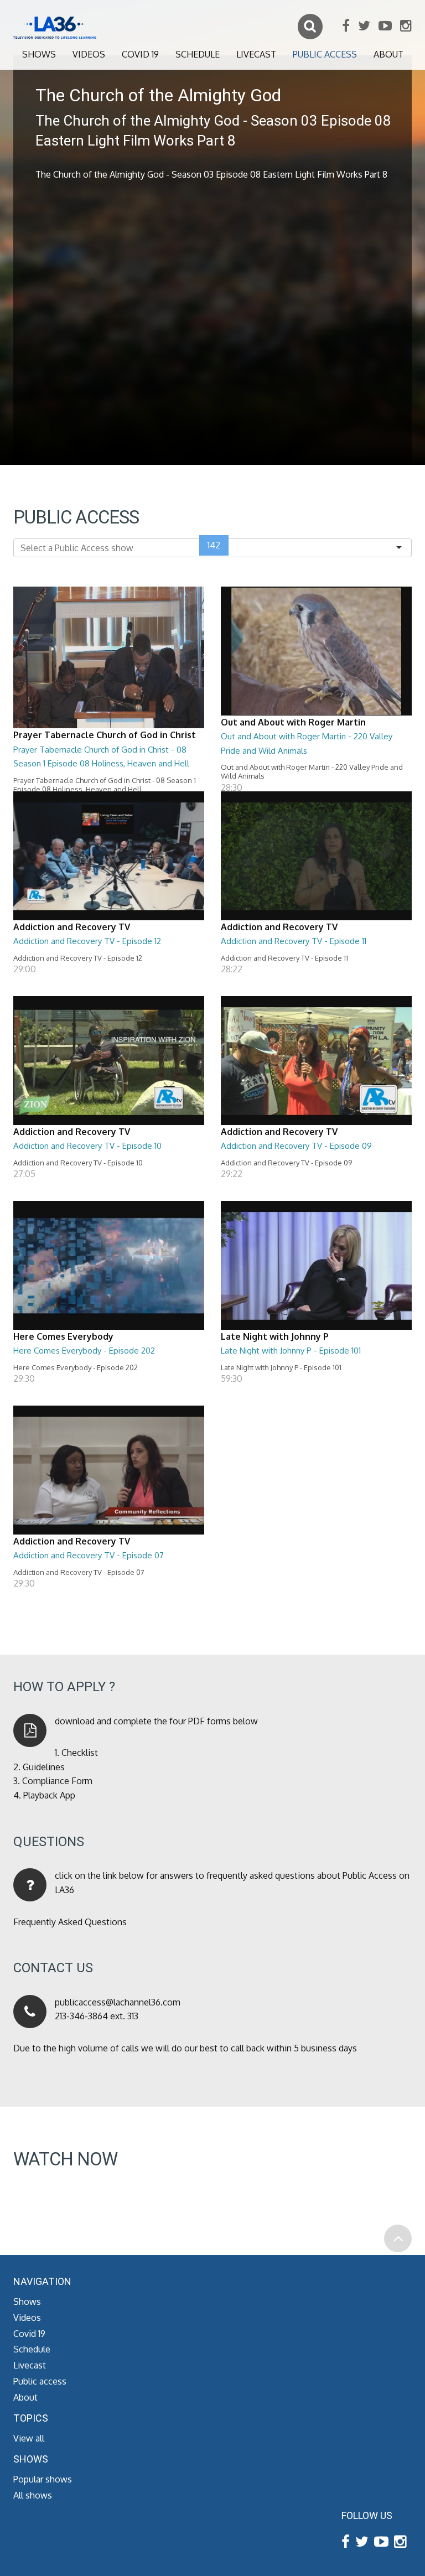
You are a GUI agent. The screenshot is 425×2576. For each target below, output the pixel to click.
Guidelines (44, 1767)
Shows (39, 54)
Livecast (256, 54)
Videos (89, 54)
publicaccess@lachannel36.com (118, 2002)
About (388, 54)
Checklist (80, 1753)
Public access (325, 54)
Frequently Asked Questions (70, 1922)
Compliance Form (57, 1781)
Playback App (49, 1795)
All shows (33, 2495)
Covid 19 (140, 54)
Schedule (198, 54)
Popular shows (43, 2479)
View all (29, 2438)
